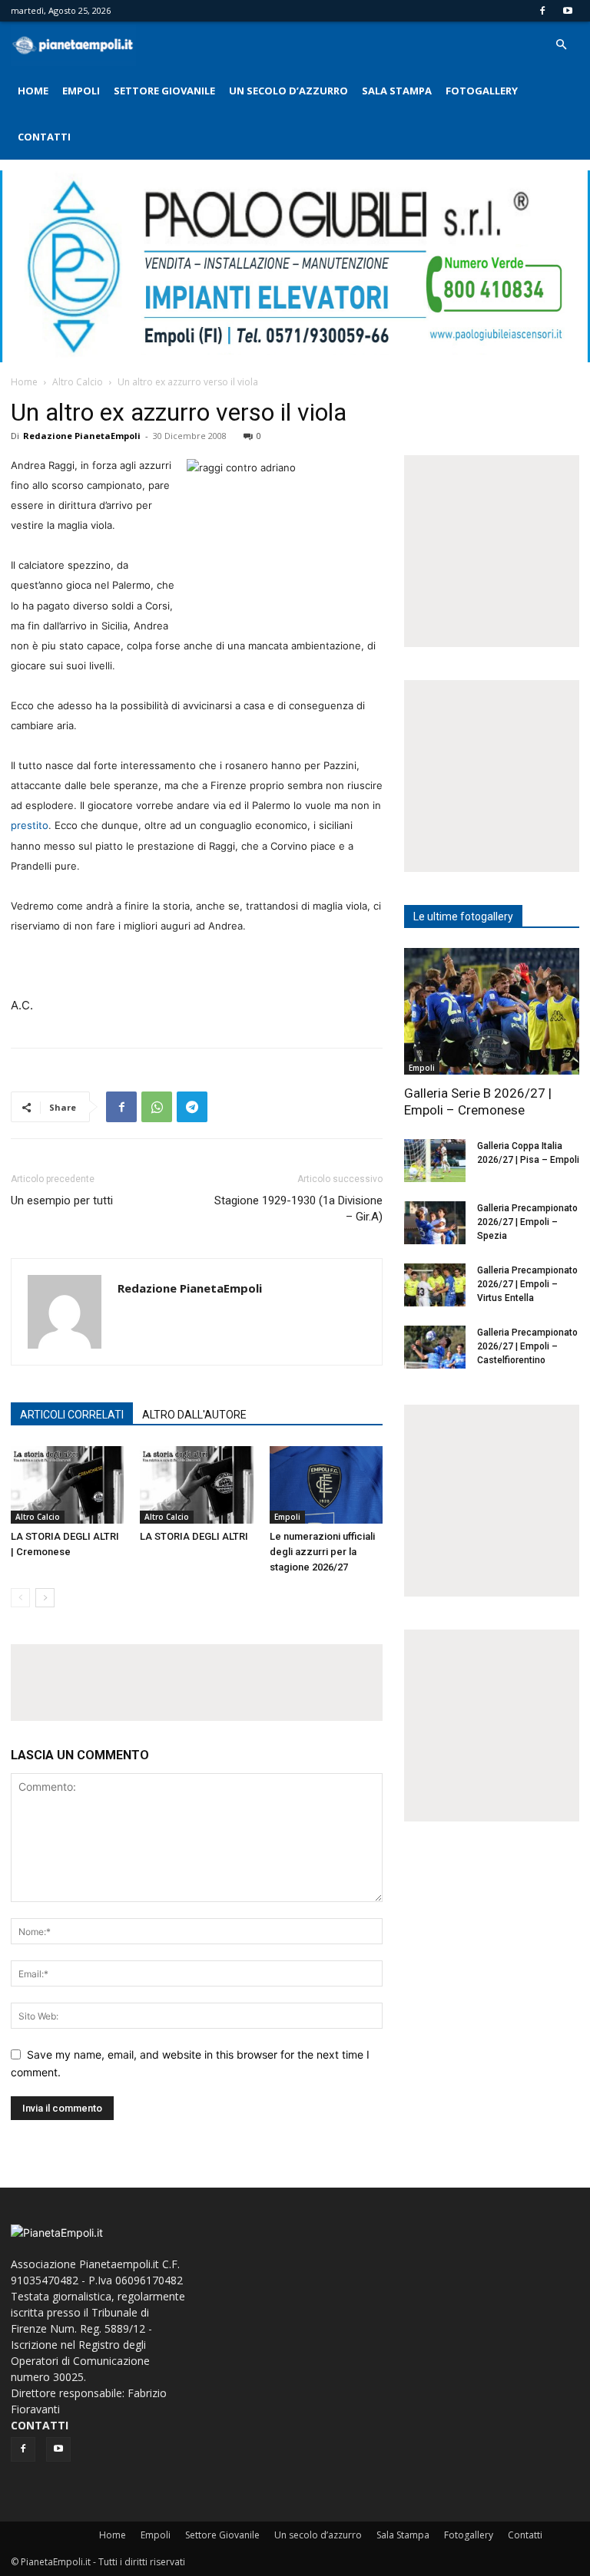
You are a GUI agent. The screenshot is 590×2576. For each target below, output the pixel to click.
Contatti (44, 137)
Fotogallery (482, 91)
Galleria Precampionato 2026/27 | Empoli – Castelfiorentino (527, 1346)
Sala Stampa (397, 91)
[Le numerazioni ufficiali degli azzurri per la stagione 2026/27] (326, 1485)
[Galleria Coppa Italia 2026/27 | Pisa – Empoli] (435, 1161)
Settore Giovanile (164, 91)
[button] (561, 45)
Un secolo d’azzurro (288, 91)
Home (33, 91)
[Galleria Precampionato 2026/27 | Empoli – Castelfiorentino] (435, 1347)
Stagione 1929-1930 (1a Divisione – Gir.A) (298, 1209)
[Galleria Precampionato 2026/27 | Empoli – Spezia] (435, 1223)
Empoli (81, 91)
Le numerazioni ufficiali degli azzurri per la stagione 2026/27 (322, 1552)
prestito (30, 825)
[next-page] (45, 1598)
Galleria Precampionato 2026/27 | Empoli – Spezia (527, 1222)
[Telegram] (192, 1107)
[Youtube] (568, 11)
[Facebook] (542, 11)
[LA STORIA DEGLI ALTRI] (196, 1485)
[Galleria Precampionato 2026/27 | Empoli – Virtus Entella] (435, 1285)
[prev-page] (20, 1598)
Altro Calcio (78, 382)
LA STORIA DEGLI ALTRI (194, 1536)
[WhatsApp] (157, 1107)
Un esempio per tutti (62, 1200)
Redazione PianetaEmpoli (82, 436)
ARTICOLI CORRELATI (72, 1415)
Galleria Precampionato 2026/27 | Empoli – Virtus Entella (527, 1284)
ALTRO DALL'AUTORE (194, 1415)
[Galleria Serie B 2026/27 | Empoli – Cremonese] (492, 1011)
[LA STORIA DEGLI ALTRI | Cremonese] (67, 1485)
